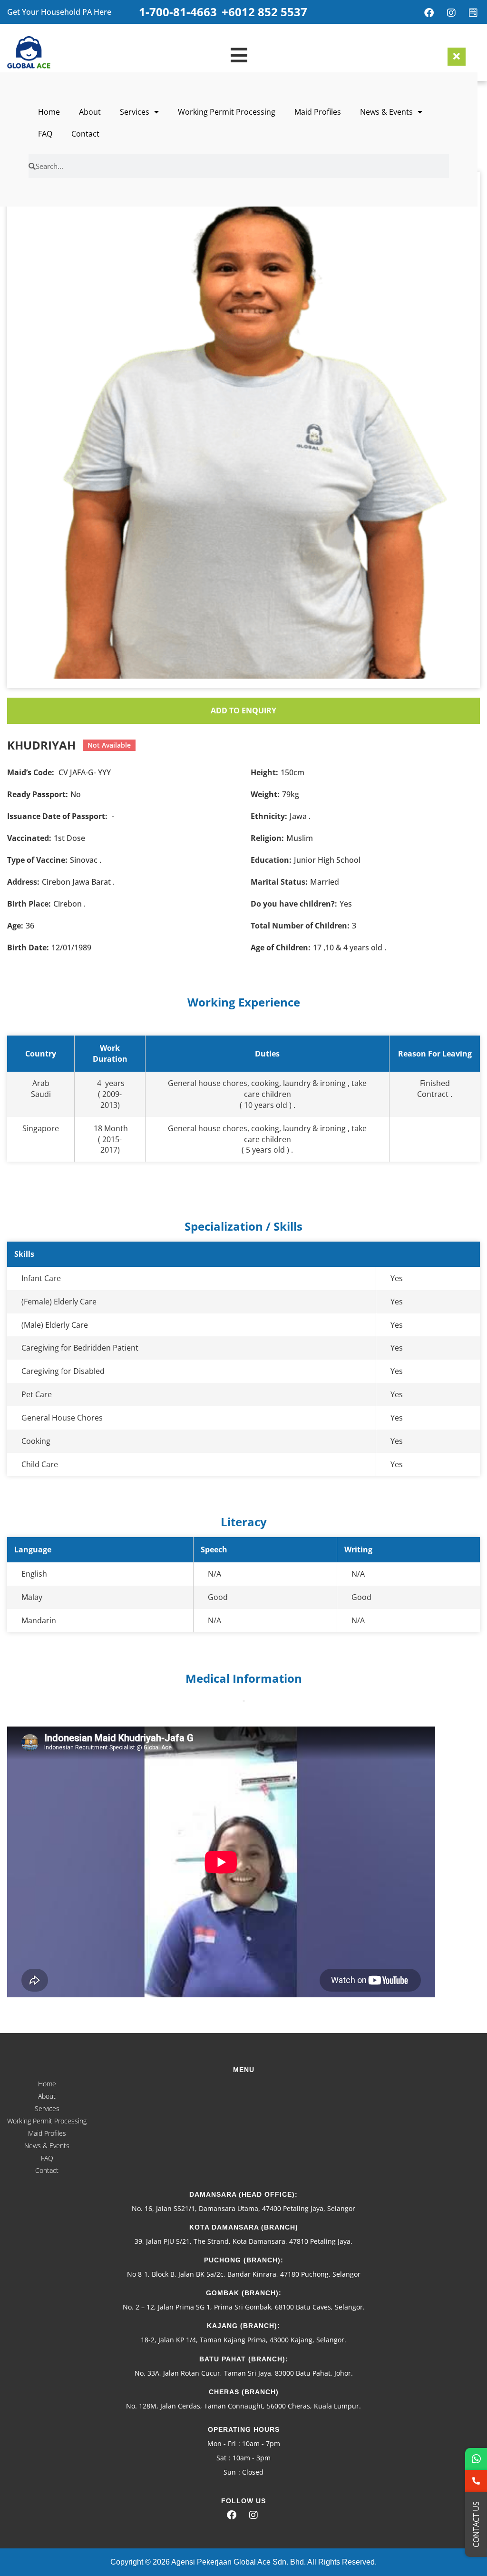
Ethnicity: (269, 816)
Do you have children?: (294, 904)
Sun (230, 2472)
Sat (221, 2458)
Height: (264, 772)
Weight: (265, 794)
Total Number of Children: (300, 926)
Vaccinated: (29, 838)
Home (49, 112)
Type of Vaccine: (37, 860)
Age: (15, 926)
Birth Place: (29, 904)
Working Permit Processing (227, 112)
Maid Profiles (318, 112)
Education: (271, 860)
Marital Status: (279, 882)
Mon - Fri (222, 2443)
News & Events (386, 112)
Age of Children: (281, 947)
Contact (85, 134)
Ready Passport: (38, 794)
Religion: (267, 838)
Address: (23, 882)
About (90, 112)
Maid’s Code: (31, 772)
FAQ (45, 134)
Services (135, 112)
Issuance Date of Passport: (57, 816)
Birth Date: (28, 947)
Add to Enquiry (243, 711)
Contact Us (476, 2524)
